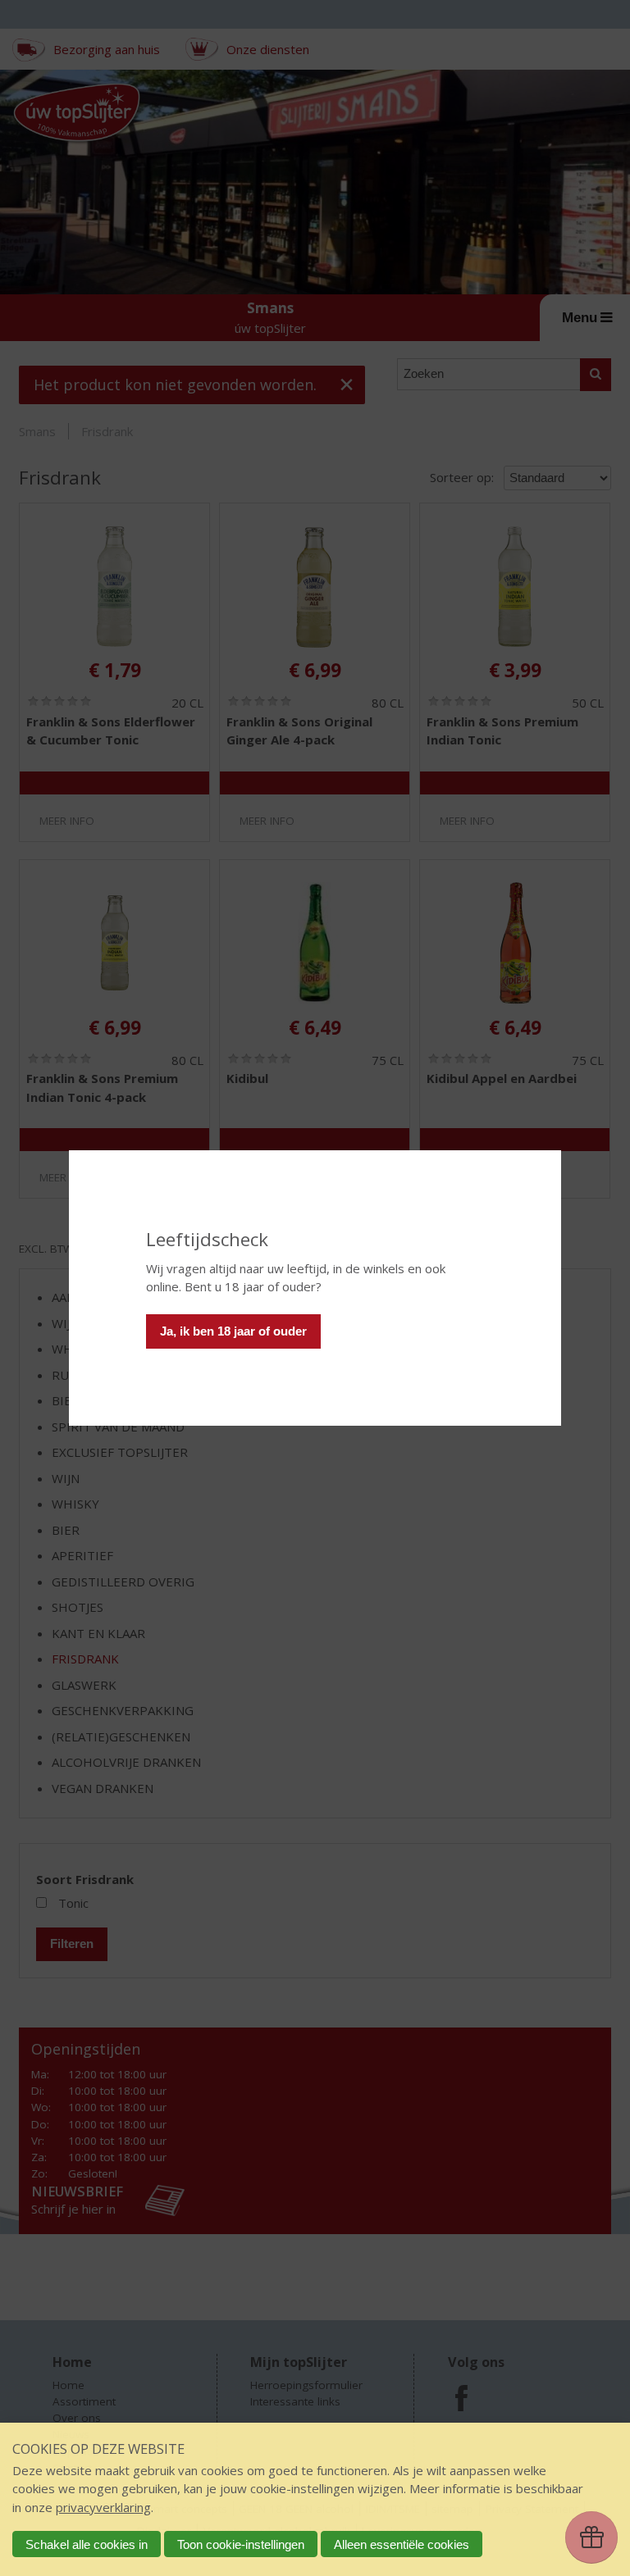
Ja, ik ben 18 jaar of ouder (233, 1331)
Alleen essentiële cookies (402, 2544)
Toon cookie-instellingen (241, 2544)
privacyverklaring (103, 2507)
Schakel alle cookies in (87, 2544)
